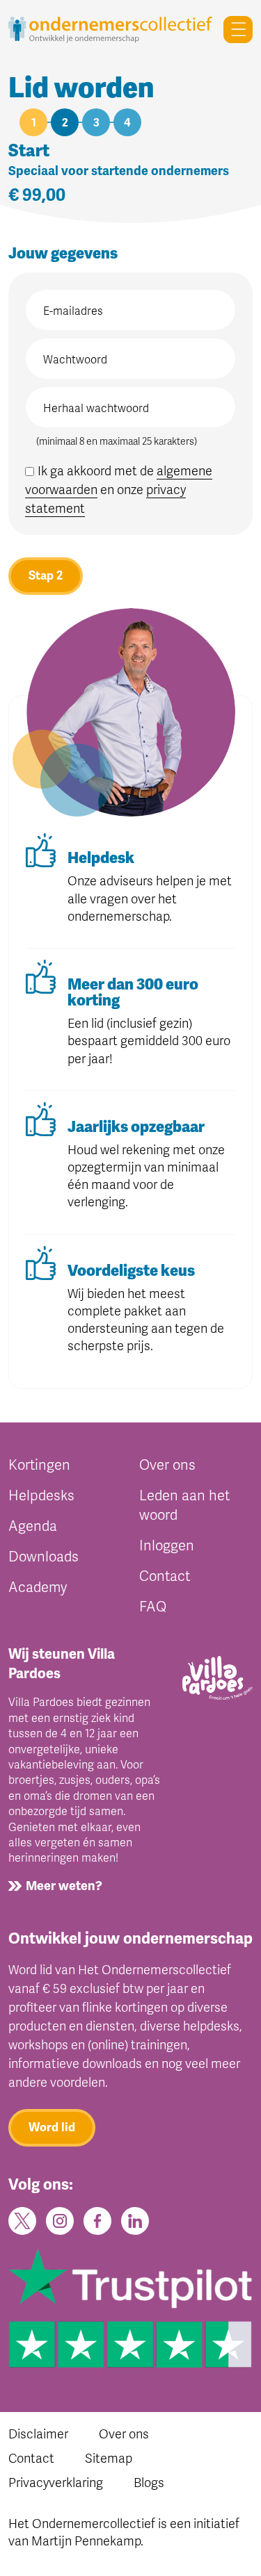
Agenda (33, 1526)
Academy (38, 1588)
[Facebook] (97, 2220)
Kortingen (39, 1465)
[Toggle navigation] (232, 30)
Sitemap (109, 2459)
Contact (165, 1576)
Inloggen (167, 1546)
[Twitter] (22, 2220)
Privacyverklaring (56, 2483)
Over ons (167, 1465)
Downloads (43, 1557)
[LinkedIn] (135, 2220)
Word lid (52, 2127)
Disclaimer (38, 2434)
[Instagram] (60, 2220)
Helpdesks (41, 1496)
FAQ (153, 1607)
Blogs (149, 2483)
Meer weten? (64, 1886)
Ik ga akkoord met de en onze (119, 490)
